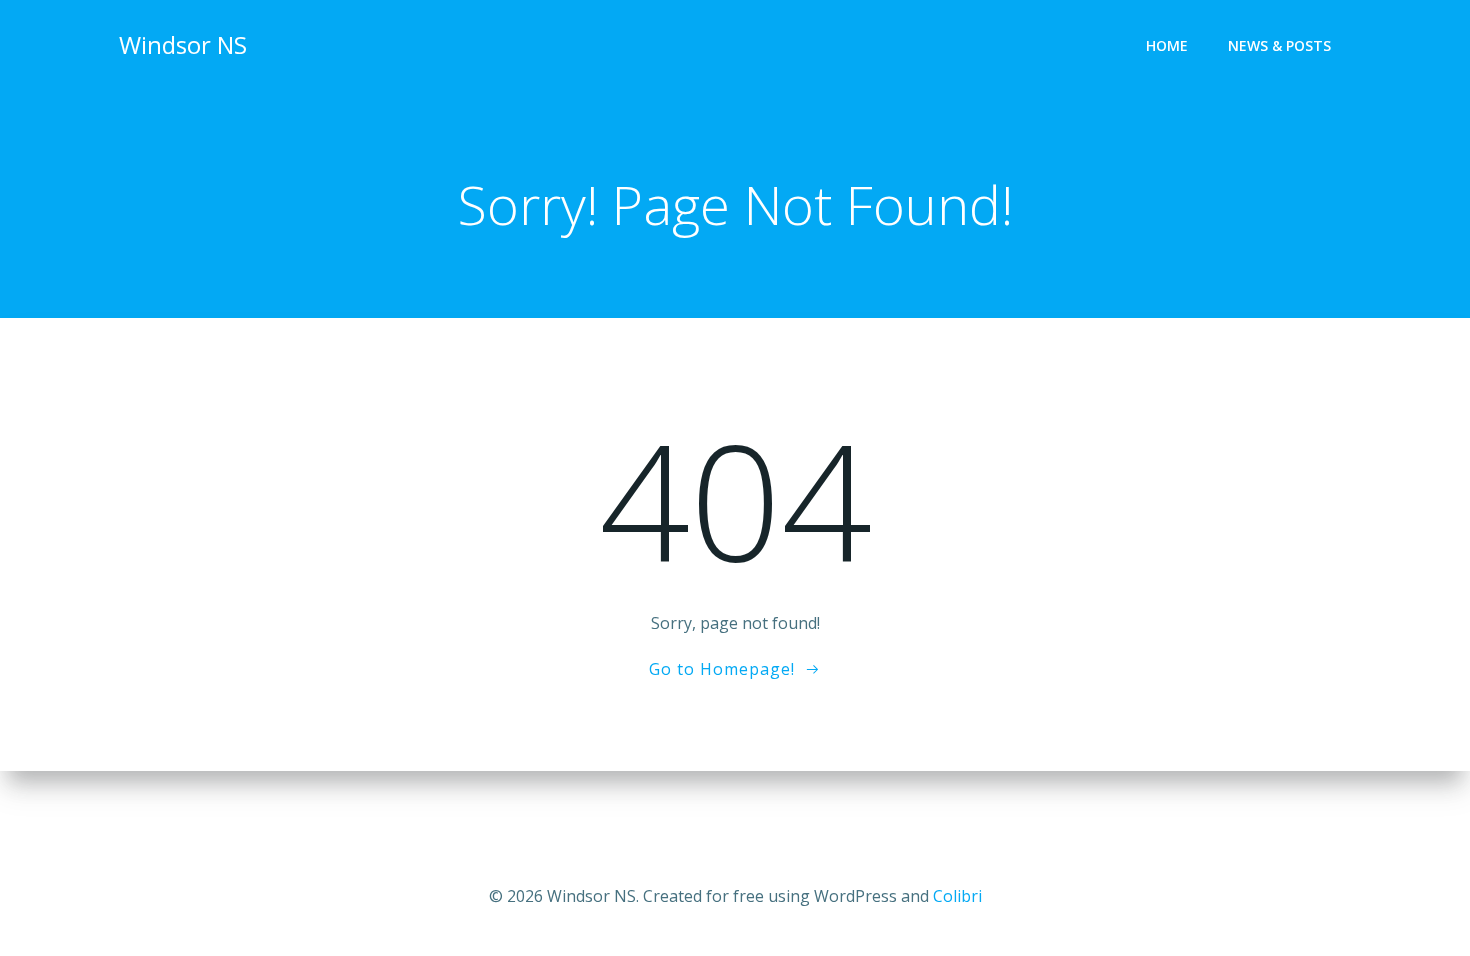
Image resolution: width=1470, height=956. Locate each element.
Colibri (957, 896)
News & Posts (1279, 45)
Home (1167, 45)
